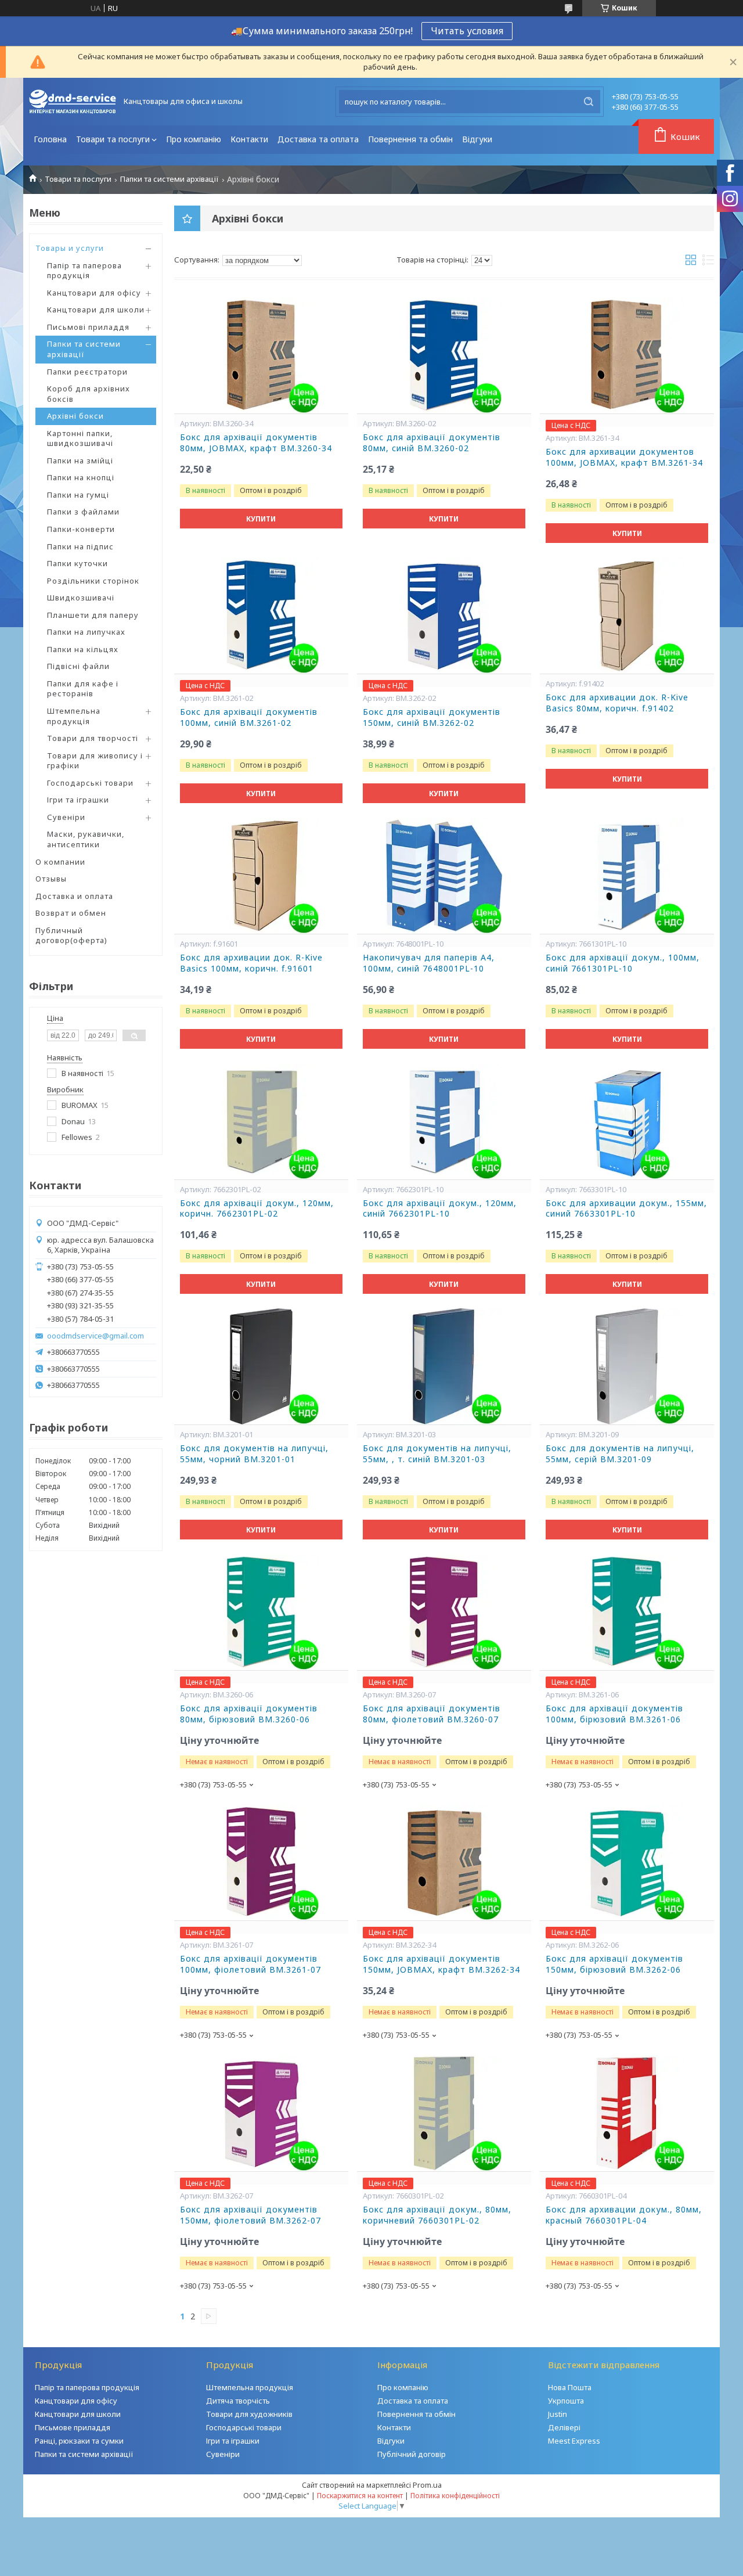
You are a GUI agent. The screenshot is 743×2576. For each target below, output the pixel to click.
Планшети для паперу (93, 615)
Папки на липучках (86, 632)
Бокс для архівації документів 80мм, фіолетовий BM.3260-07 (432, 1714)
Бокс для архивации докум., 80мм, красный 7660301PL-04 (624, 2215)
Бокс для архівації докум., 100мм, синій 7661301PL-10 (623, 963)
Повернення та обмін (410, 139)
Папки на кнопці (81, 477)
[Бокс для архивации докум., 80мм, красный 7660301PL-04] (627, 2113)
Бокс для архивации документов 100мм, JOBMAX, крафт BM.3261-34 (624, 457)
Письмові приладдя (88, 327)
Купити (261, 519)
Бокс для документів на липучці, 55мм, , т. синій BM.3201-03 (437, 1454)
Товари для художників (249, 2414)
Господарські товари (90, 783)
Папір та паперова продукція (84, 271)
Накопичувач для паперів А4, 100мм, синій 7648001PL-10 (429, 963)
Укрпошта (566, 2401)
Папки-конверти (81, 529)
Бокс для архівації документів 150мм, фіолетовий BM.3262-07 (250, 2215)
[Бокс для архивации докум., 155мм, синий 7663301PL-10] (627, 1121)
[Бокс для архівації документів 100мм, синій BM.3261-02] (261, 616)
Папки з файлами (83, 512)
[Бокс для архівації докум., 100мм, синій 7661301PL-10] (627, 876)
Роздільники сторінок (93, 581)
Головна (50, 139)
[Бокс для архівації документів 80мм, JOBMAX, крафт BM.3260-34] (261, 355)
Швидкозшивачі (81, 598)
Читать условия (467, 31)
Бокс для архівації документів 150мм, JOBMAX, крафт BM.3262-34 (441, 1964)
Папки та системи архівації (169, 179)
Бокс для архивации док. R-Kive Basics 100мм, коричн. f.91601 (251, 963)
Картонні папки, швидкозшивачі (80, 438)
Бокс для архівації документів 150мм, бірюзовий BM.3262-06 (614, 1964)
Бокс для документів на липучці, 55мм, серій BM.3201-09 (620, 1454)
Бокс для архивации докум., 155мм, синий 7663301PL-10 (626, 1209)
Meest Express (574, 2441)
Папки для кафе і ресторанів (83, 689)
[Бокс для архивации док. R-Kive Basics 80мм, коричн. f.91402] (627, 616)
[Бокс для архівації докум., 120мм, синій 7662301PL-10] (444, 1121)
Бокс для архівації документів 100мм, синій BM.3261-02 (249, 717)
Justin (558, 2414)
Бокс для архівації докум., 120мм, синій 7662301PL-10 (440, 1209)
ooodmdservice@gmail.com (95, 1336)
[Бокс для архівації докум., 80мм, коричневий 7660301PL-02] (444, 2113)
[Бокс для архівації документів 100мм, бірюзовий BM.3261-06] (627, 1612)
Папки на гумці (78, 495)
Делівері (564, 2427)
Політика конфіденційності (455, 2496)
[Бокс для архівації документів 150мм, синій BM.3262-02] (444, 616)
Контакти (249, 139)
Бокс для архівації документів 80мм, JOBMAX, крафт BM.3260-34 (256, 443)
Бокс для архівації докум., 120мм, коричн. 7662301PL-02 (257, 1209)
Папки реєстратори (87, 372)
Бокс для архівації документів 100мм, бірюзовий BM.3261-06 (614, 1714)
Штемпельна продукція (74, 716)
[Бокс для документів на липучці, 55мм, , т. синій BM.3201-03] (444, 1366)
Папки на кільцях (83, 649)
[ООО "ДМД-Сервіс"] (73, 102)
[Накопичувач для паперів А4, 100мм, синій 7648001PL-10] (444, 876)
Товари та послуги (113, 139)
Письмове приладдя (73, 2427)
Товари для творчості (93, 738)
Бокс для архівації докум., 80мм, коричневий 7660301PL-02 (437, 2215)
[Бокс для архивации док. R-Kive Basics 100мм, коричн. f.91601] (261, 876)
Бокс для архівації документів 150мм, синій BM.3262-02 (432, 717)
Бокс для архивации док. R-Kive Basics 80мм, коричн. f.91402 (617, 703)
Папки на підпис (80, 546)
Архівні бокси (75, 416)
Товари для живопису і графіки (95, 761)
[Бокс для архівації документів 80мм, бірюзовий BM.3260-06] (261, 1612)
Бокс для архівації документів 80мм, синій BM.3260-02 (432, 443)
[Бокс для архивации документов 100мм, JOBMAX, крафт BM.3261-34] (627, 355)
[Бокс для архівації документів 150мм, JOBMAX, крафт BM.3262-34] (444, 1862)
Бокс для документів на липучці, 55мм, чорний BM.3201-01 (254, 1454)
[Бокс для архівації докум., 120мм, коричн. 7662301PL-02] (261, 1121)
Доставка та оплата (318, 139)
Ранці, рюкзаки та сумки (79, 2441)
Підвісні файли (78, 666)
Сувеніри (66, 817)
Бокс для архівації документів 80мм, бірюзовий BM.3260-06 (249, 1714)
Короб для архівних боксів (89, 394)
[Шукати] (589, 102)
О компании (60, 862)
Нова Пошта (570, 2387)
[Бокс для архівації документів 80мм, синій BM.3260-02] (444, 355)
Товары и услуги (70, 248)
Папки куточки (77, 563)
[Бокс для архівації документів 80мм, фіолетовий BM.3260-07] (444, 1612)
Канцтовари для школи (96, 310)
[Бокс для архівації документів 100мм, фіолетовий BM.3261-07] (261, 1862)
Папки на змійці (80, 460)
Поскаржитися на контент (360, 2496)
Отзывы (51, 879)
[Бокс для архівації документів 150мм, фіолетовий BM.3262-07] (261, 2113)
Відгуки (477, 139)
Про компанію (194, 139)
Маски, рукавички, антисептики (86, 839)
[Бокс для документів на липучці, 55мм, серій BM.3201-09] (627, 1366)
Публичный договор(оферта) (71, 936)
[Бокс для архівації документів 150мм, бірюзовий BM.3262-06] (627, 1862)
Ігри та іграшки (78, 800)
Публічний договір (412, 2454)
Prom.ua (427, 2485)
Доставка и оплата (74, 896)
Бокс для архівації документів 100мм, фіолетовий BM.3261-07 (250, 1964)
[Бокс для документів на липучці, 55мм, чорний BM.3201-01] (261, 1366)
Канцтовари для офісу (94, 293)
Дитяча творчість (238, 2401)
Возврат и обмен (71, 913)
